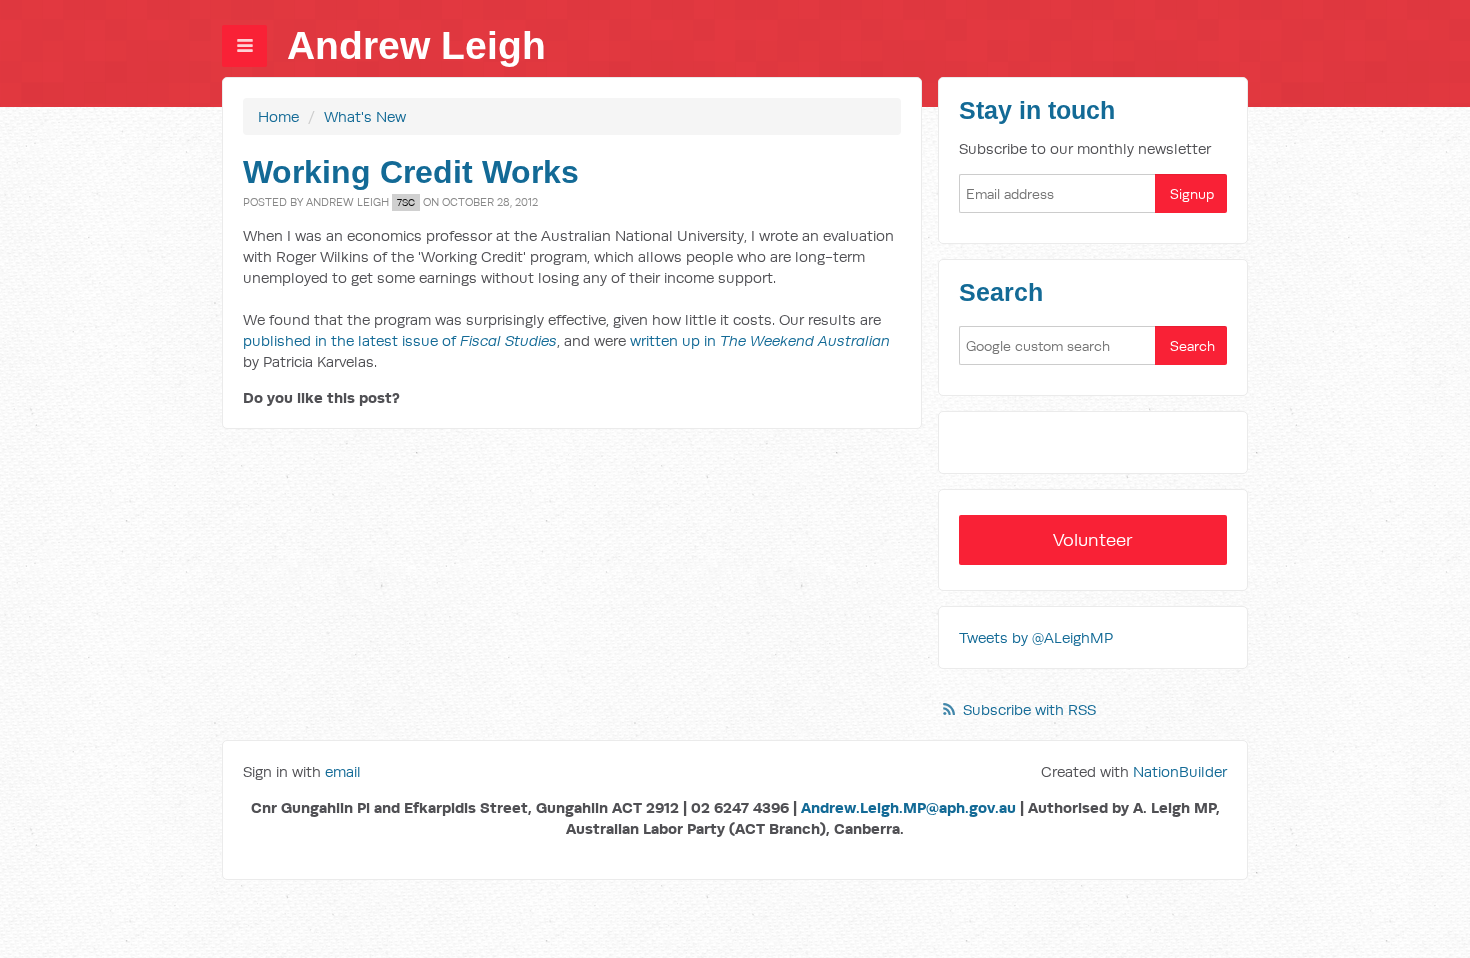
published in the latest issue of (400, 340)
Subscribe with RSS (1029, 709)
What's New (365, 116)
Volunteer (1093, 539)
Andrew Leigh (416, 45)
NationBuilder (1180, 771)
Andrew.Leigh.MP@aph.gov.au (908, 807)
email (343, 771)
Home (278, 116)
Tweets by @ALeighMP (1036, 637)
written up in (760, 340)
